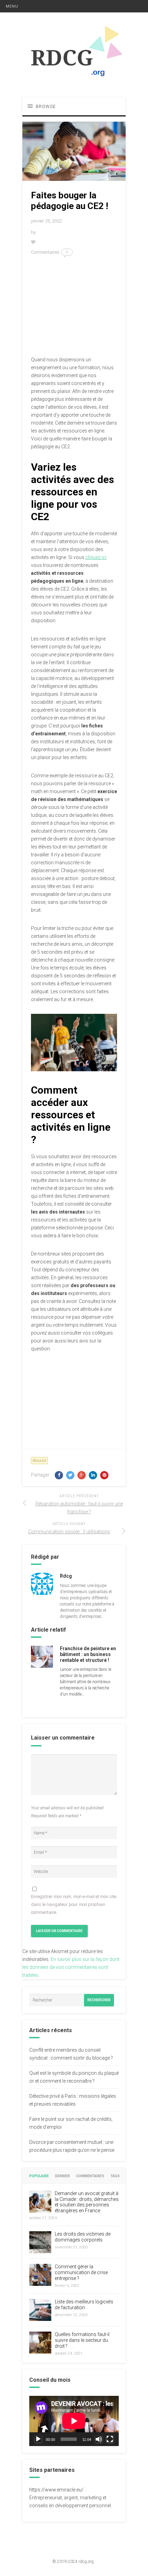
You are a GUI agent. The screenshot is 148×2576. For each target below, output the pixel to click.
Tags (115, 2176)
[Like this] (34, 242)
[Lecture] (38, 2439)
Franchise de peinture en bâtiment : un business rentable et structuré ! (88, 1654)
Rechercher (99, 2000)
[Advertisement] (74, 306)
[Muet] (99, 2439)
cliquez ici (96, 557)
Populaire (39, 2176)
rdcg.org (86, 2562)
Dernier (62, 2176)
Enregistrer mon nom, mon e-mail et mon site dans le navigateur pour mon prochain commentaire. (74, 1904)
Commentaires (90, 2176)
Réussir (39, 1461)
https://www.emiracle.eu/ (56, 2490)
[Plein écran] (110, 2439)
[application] (74, 2421)
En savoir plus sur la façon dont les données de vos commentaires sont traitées (71, 1967)
